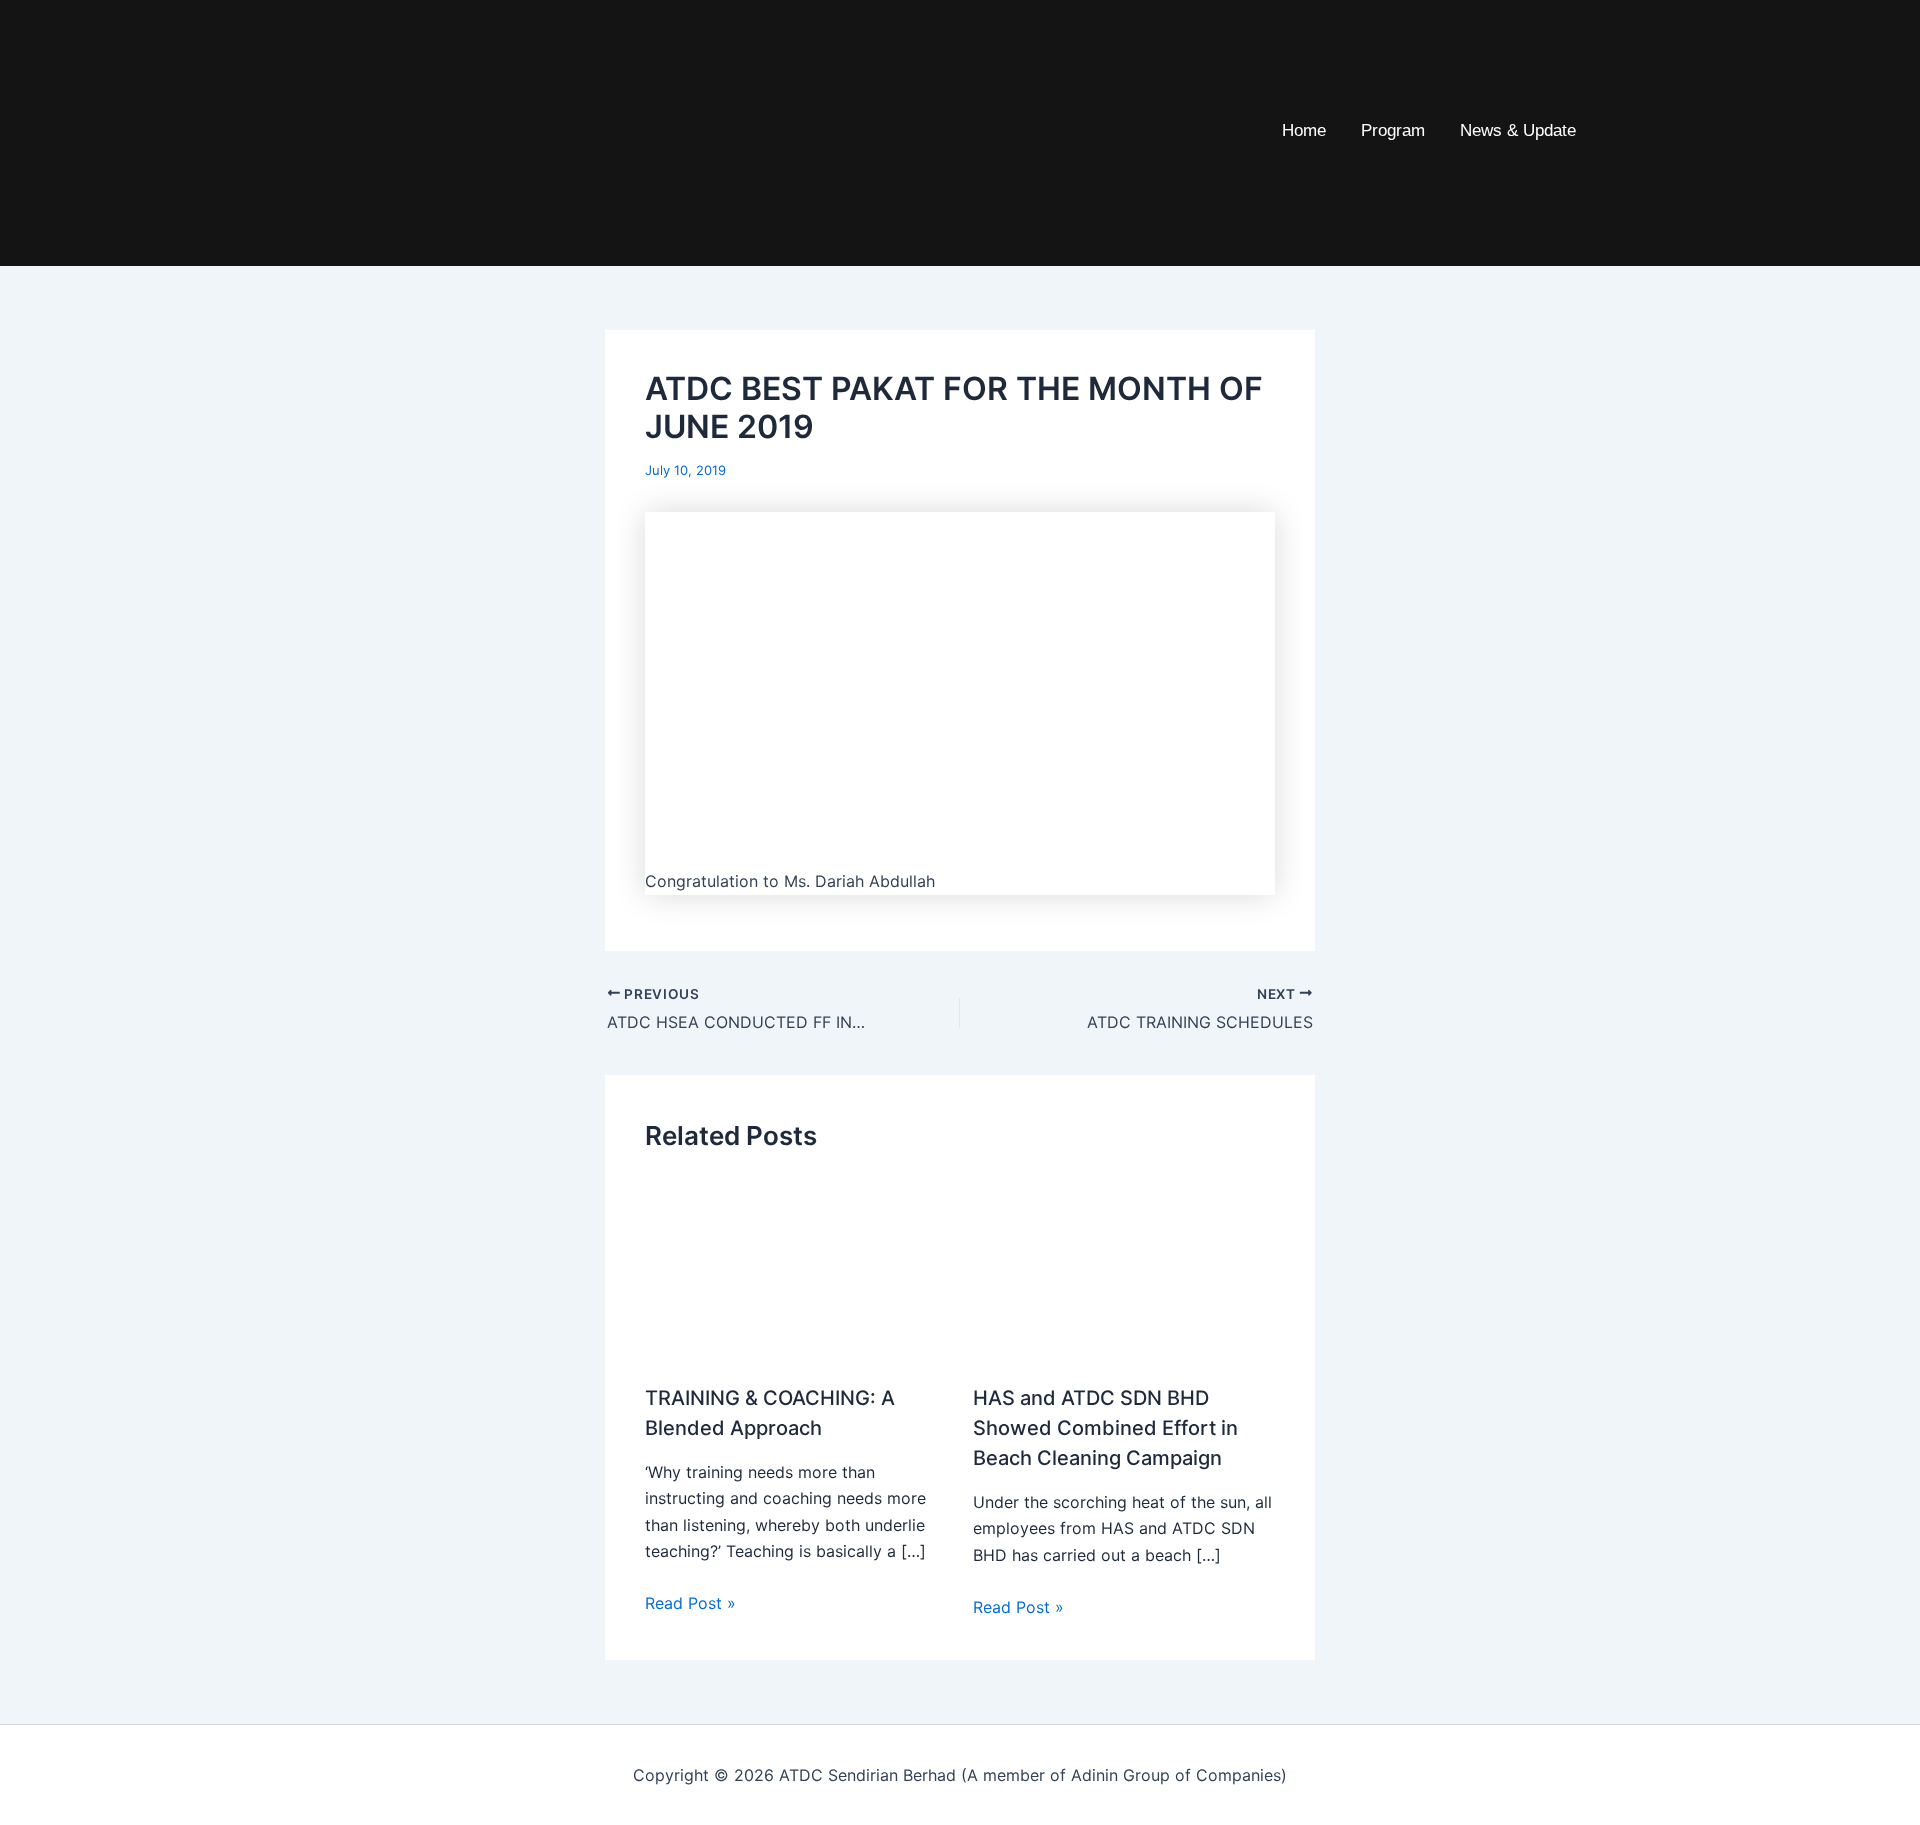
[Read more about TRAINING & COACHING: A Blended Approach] (796, 1280)
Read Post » (690, 1603)
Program (1393, 130)
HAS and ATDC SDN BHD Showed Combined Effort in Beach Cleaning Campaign (1105, 1428)
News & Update (1518, 130)
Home (1304, 130)
